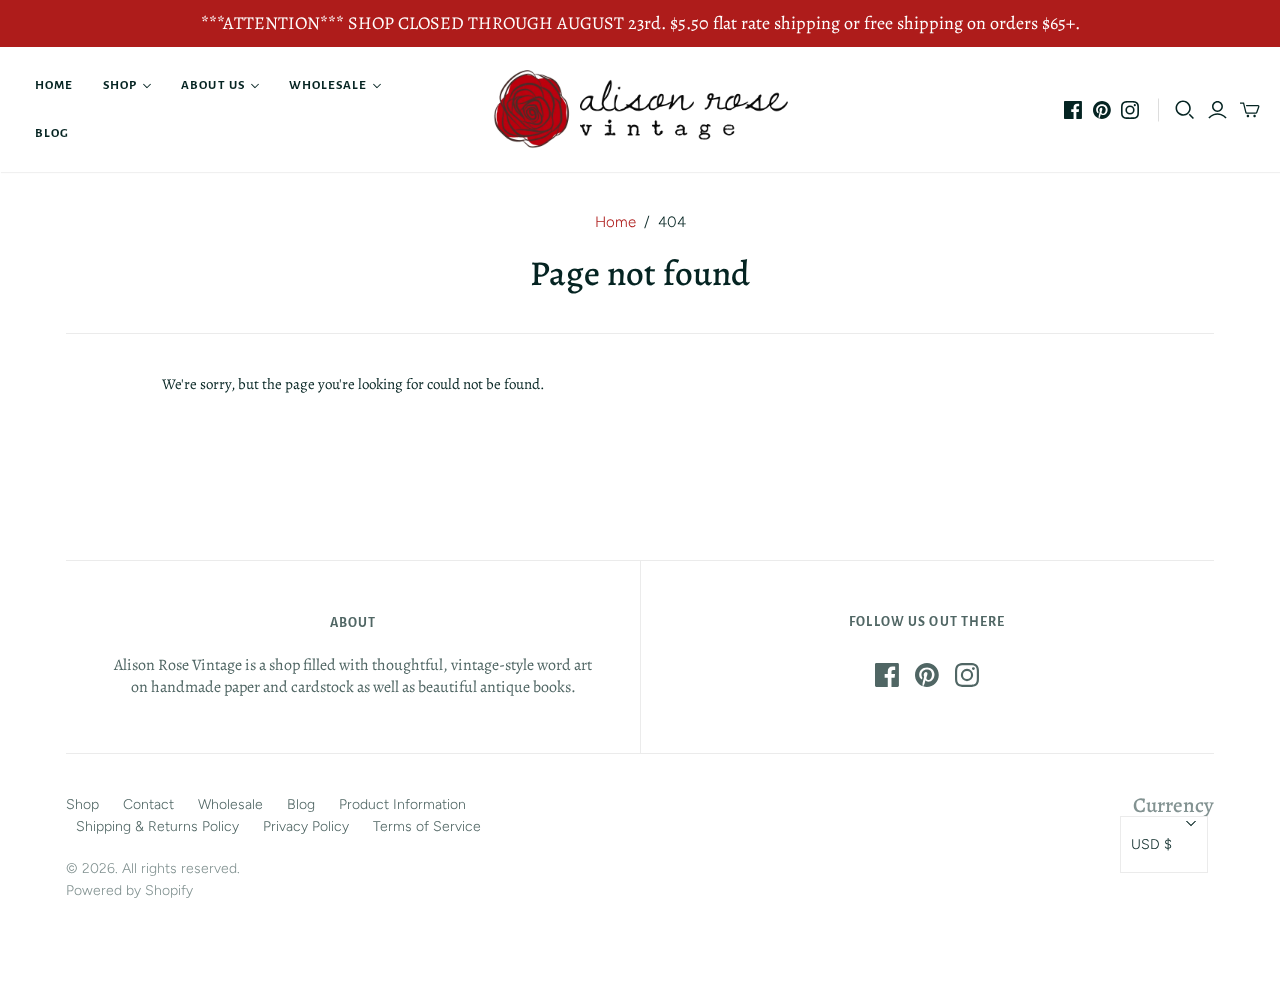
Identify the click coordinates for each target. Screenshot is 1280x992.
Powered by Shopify (129, 890)
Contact (148, 804)
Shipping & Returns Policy (157, 826)
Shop (120, 85)
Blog (52, 133)
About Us (212, 85)
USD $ (1151, 844)
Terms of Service (427, 826)
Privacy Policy (306, 826)
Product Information (402, 804)
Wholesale (328, 85)
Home (54, 85)
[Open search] (1185, 110)
